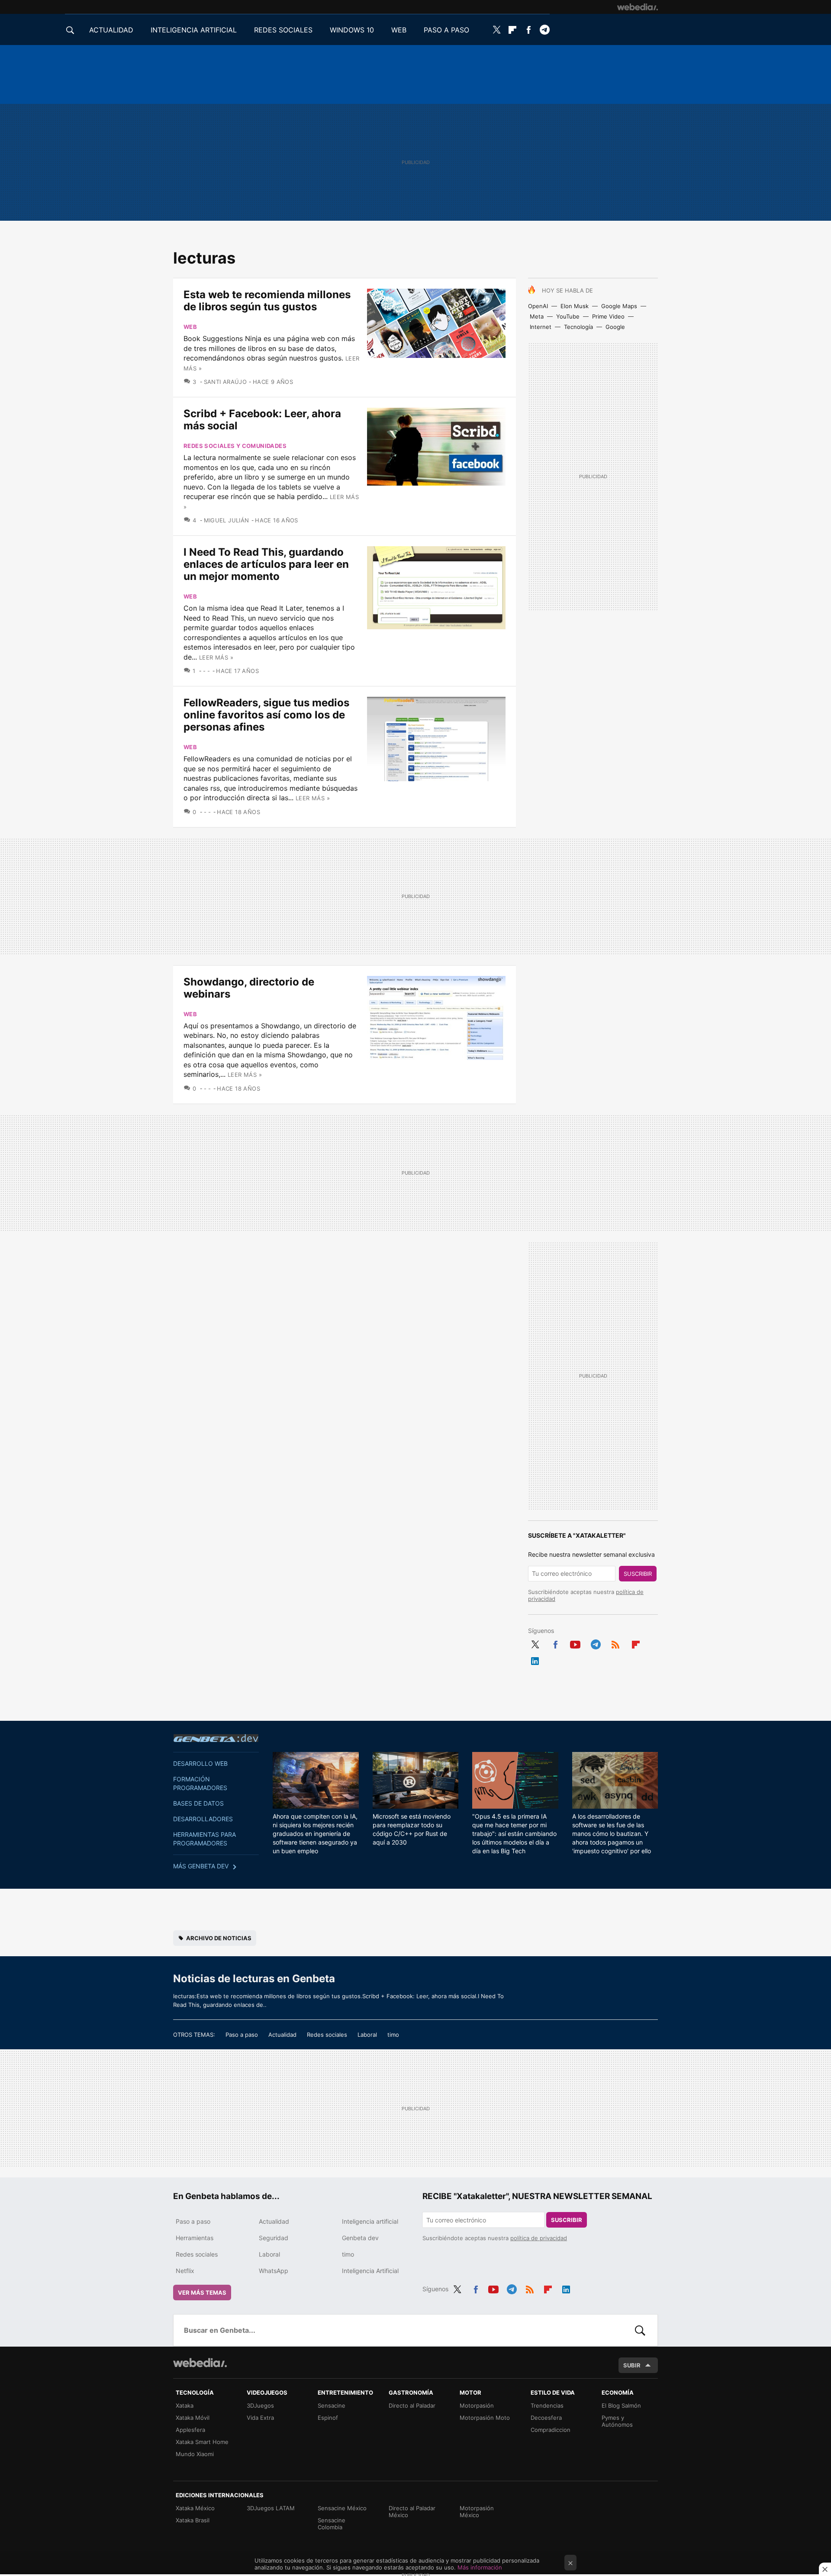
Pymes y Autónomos (617, 2421)
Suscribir (638, 1574)
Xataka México (195, 2508)
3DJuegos (260, 2405)
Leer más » (216, 657)
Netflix (185, 2271)
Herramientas (195, 2238)
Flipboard (512, 30)
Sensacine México (342, 2508)
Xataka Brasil (193, 2520)
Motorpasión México (477, 2512)
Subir (632, 2365)
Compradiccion (551, 2430)
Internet (541, 327)
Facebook (528, 30)
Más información (480, 2567)
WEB (399, 30)
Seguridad (274, 2238)
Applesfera (190, 2430)
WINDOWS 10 (352, 30)
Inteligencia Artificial (370, 2271)
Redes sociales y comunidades (235, 446)
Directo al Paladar (412, 2405)
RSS (615, 1643)
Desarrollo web (200, 1763)
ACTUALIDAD (111, 30)
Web (190, 327)
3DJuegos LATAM (271, 2508)
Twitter (496, 30)
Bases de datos (198, 1803)
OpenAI (538, 306)
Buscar (640, 2330)
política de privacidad (539, 2238)
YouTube (568, 316)
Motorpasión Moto (485, 2418)
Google (615, 327)
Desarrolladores (203, 1819)
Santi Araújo (225, 382)
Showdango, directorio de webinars (249, 988)
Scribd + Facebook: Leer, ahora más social (262, 420)
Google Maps (619, 306)
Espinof (328, 2418)
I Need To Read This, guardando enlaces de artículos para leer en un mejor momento (266, 564)
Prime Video (608, 316)
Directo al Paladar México (412, 2512)
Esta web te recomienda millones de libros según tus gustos (267, 301)
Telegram (544, 30)
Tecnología (578, 327)
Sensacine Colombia (332, 2524)
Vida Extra (260, 2418)
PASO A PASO (446, 30)
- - (207, 671)
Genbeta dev (216, 1738)
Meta (537, 316)
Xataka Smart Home (202, 2442)
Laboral (367, 2035)
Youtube (575, 1643)
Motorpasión (477, 2405)
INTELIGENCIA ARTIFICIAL (194, 30)
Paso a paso (242, 2035)
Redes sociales (327, 2035)
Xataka (185, 2405)
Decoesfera (546, 2418)
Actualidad (282, 2035)
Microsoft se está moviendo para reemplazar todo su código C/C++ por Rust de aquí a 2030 (412, 1829)
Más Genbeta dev (201, 1866)
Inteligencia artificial (370, 2221)
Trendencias (547, 2405)
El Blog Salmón (621, 2405)
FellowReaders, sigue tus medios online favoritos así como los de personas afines (266, 715)
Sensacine (332, 2405)
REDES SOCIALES (283, 30)
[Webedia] (638, 7)
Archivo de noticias (219, 1938)
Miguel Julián (227, 520)
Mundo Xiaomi (195, 2454)
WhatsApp (274, 2271)
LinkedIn (535, 1659)
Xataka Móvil (193, 2418)
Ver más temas (202, 2293)
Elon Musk (575, 306)
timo (393, 2035)
